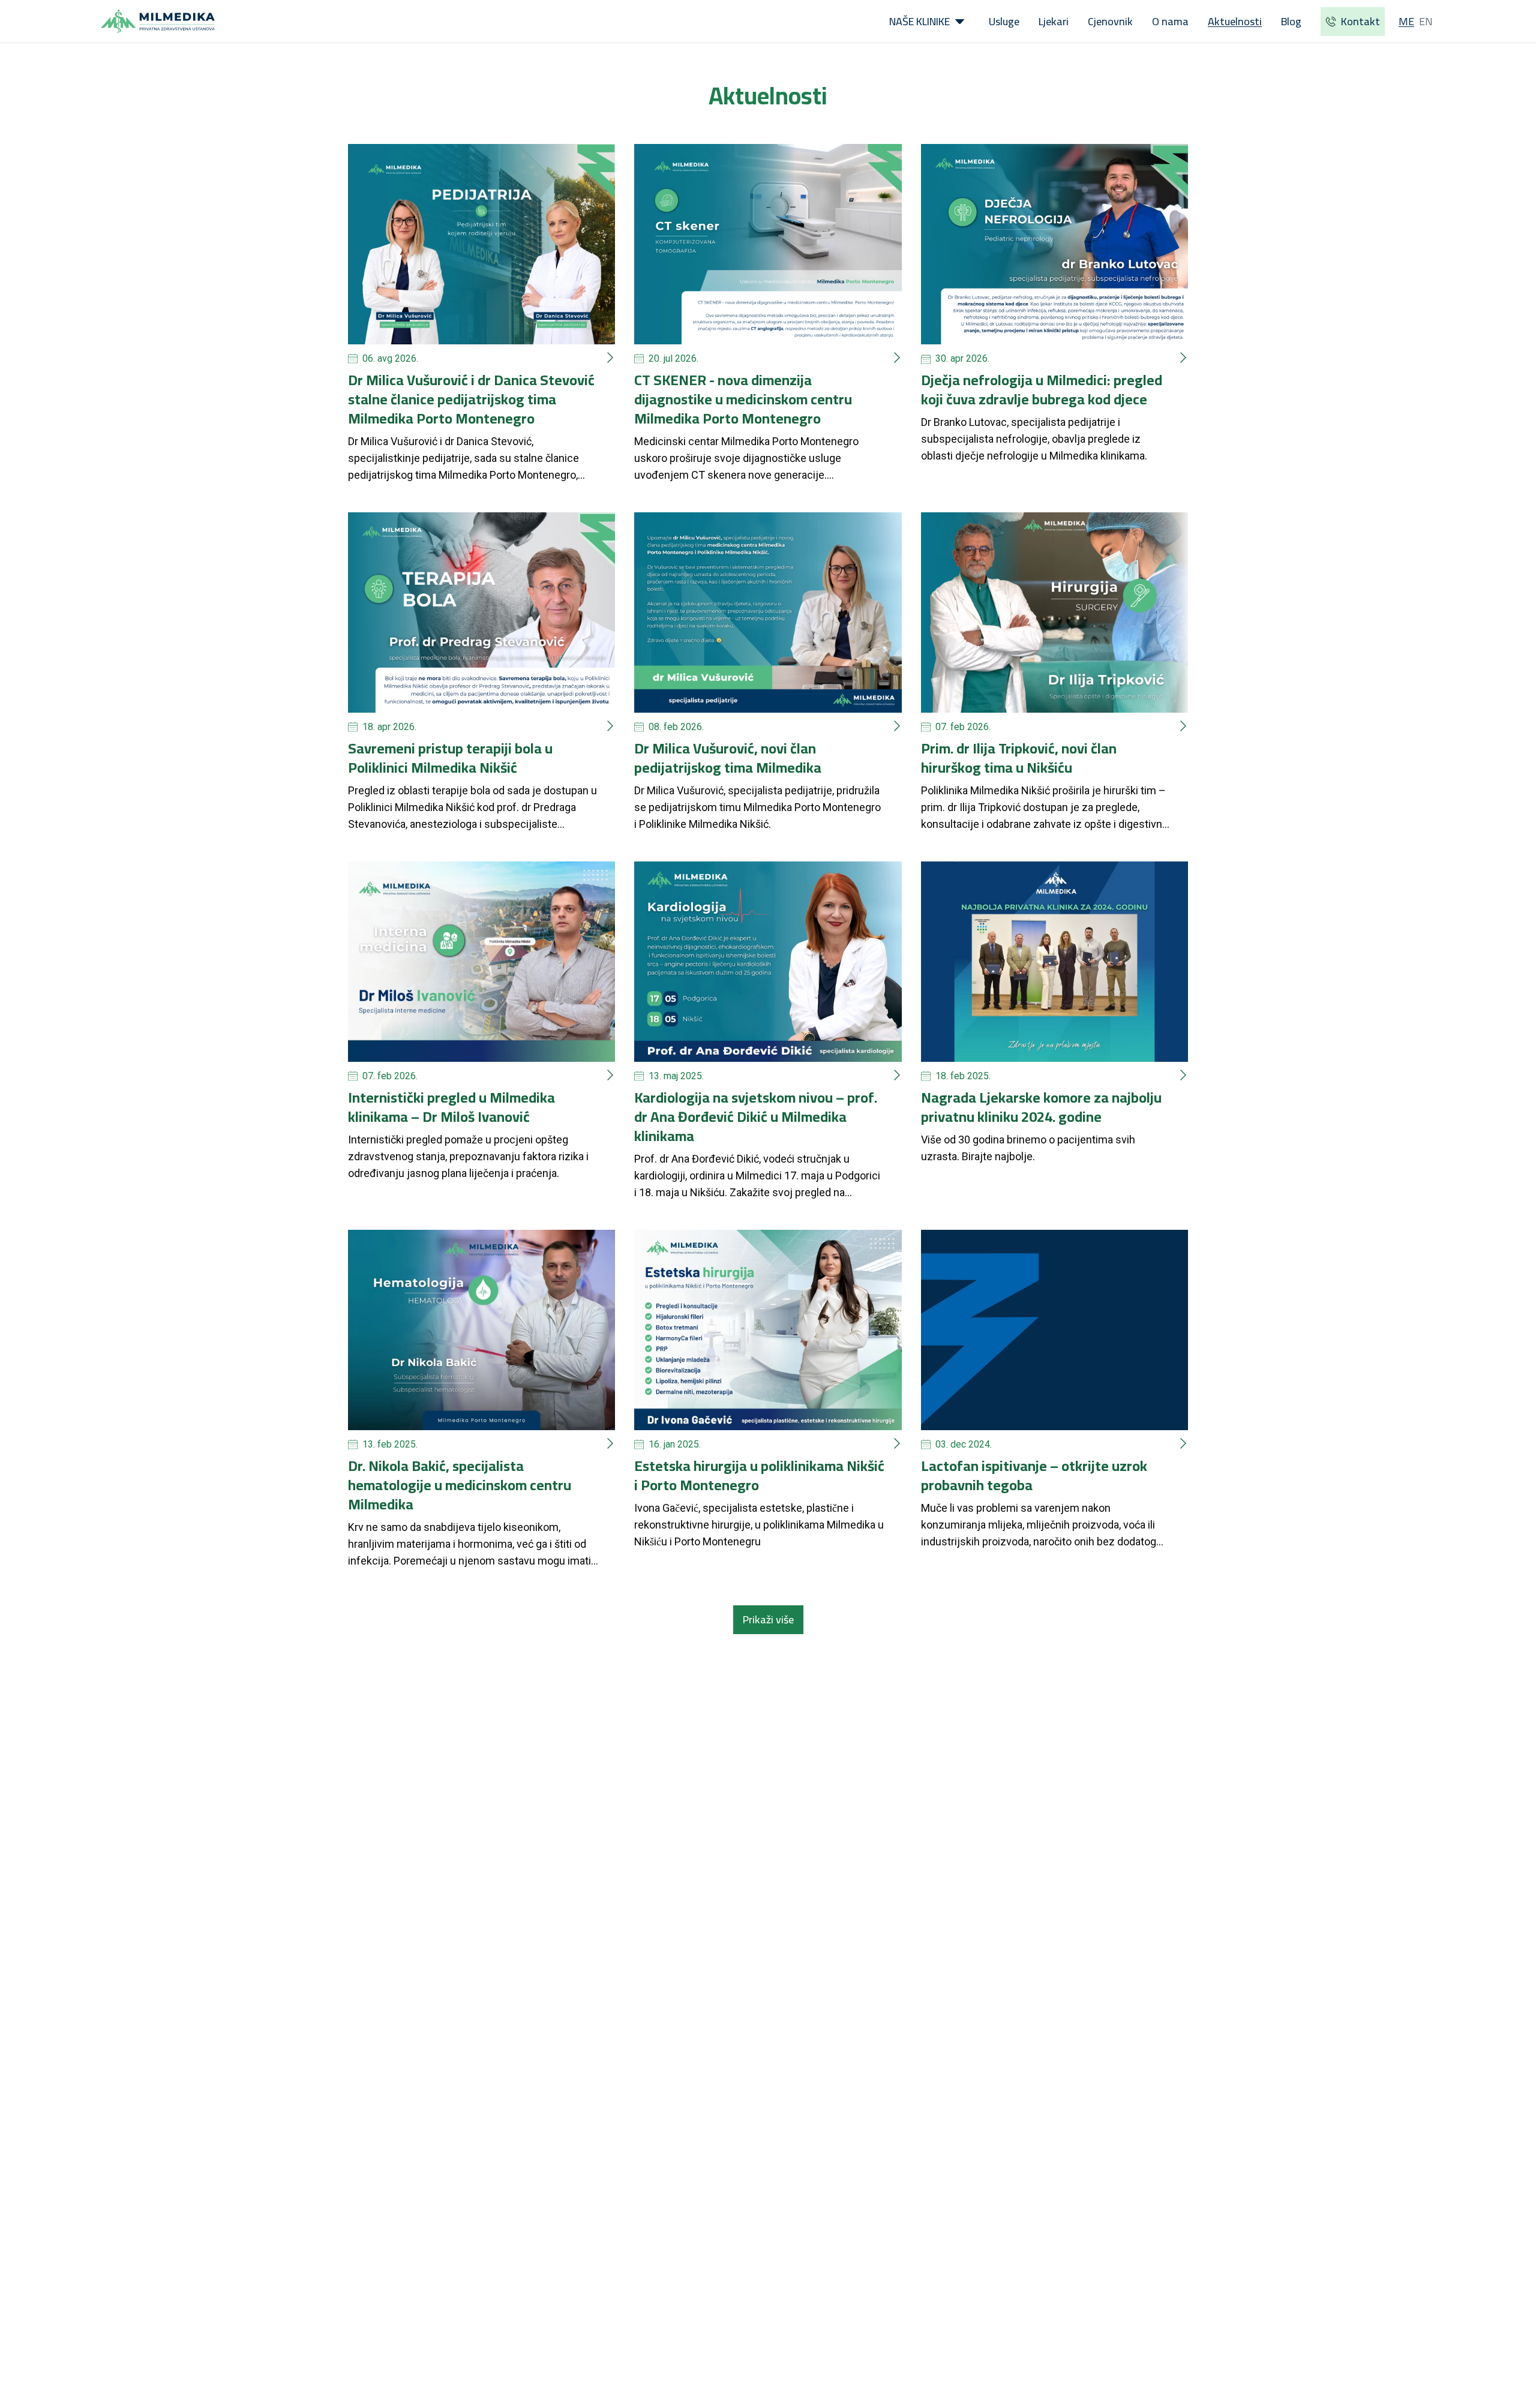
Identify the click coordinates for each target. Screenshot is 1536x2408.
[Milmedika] (158, 22)
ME (1406, 21)
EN (1426, 21)
